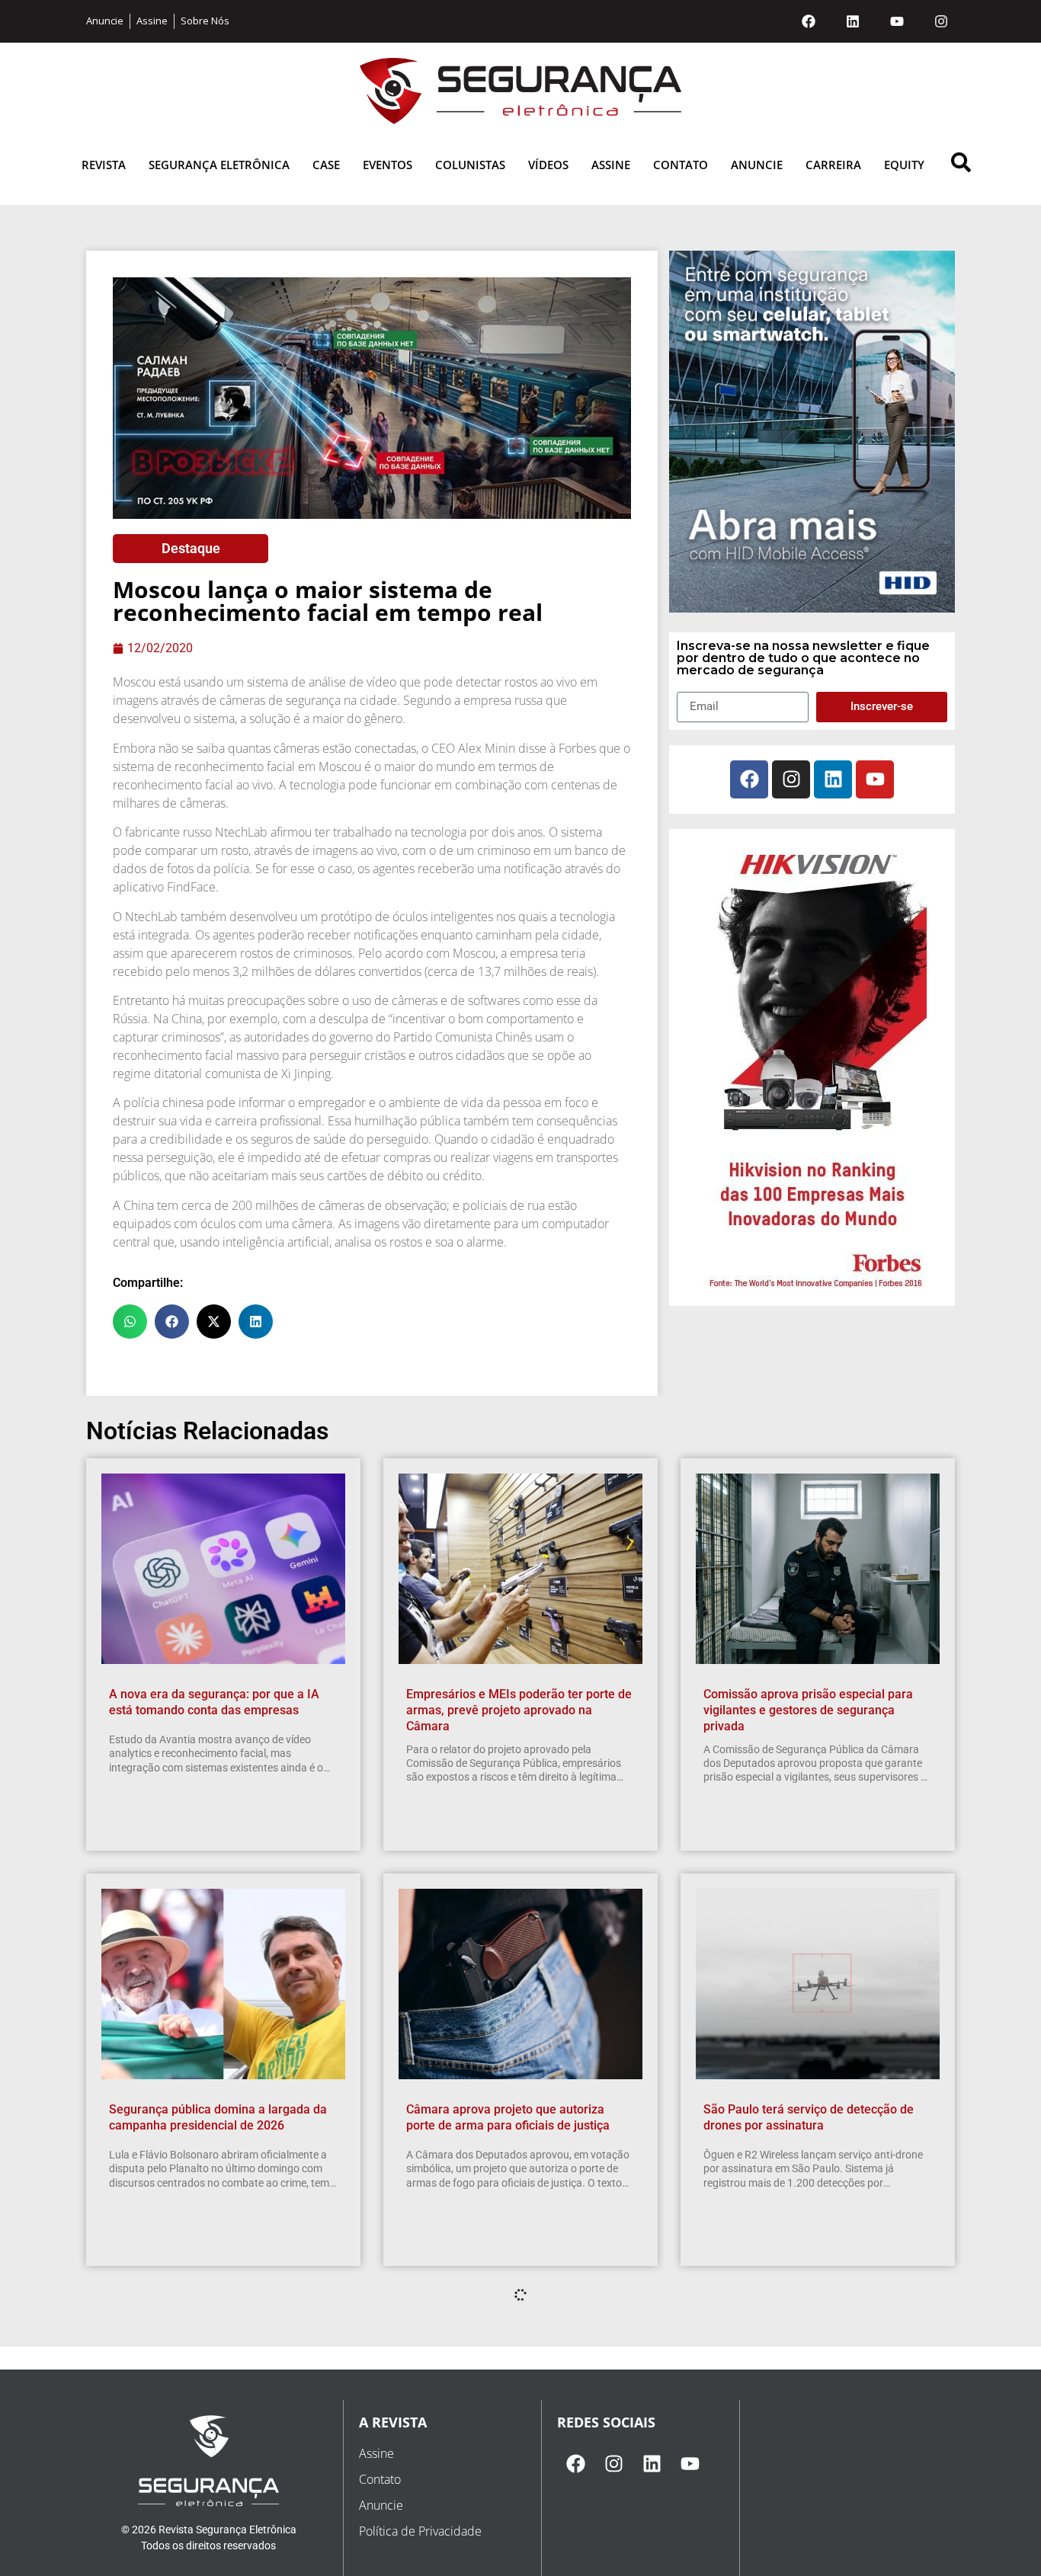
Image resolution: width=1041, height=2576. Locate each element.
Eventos (388, 165)
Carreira (833, 165)
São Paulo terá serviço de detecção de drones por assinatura (809, 2117)
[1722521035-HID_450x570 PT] (812, 608)
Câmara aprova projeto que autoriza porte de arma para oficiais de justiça (508, 2117)
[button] (130, 1322)
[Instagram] (941, 21)
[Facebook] (809, 21)
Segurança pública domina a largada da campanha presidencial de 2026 (218, 2117)
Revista (104, 165)
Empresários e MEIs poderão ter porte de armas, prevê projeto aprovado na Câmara (519, 1710)
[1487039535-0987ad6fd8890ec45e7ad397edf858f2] (812, 1289)
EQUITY (904, 165)
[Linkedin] (853, 21)
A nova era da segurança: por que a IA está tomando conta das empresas (214, 1702)
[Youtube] (897, 21)
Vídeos (548, 165)
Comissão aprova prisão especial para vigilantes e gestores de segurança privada (808, 1710)
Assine (611, 165)
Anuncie (757, 165)
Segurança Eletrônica (219, 165)
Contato (681, 165)
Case (326, 165)
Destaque (191, 548)
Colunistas (470, 165)
